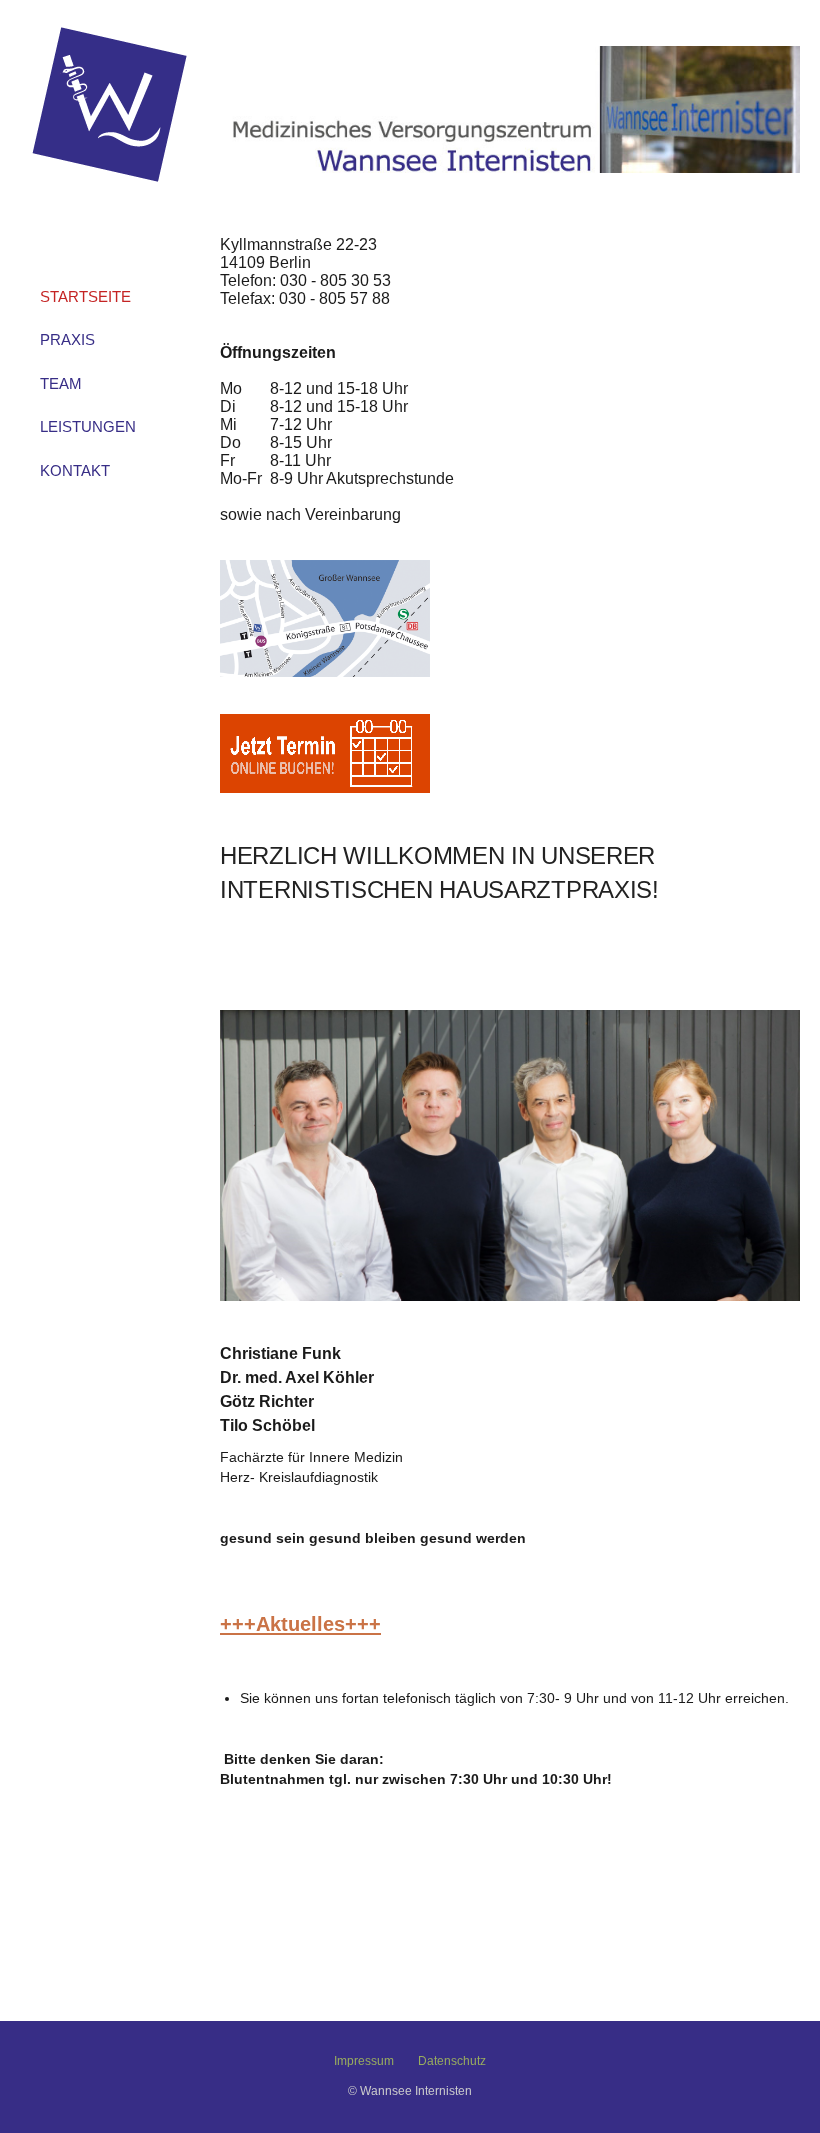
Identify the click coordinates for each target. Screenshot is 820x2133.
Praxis (67, 339)
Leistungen (88, 426)
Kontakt (75, 470)
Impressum (364, 2061)
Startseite (85, 296)
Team (61, 383)
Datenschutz (452, 2061)
